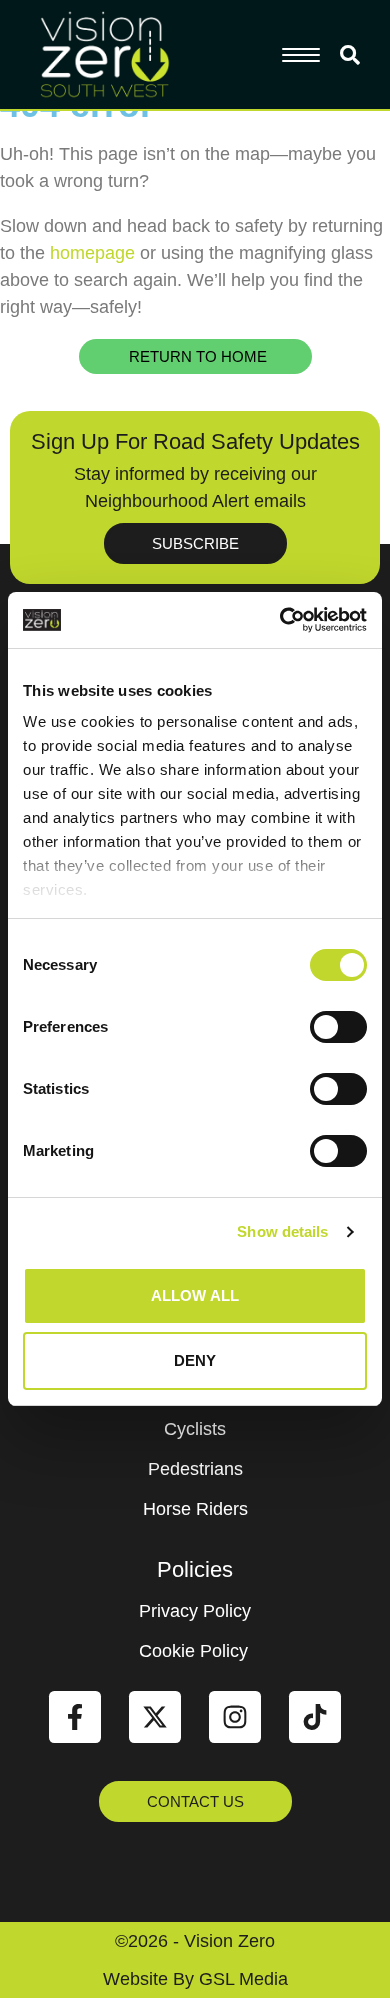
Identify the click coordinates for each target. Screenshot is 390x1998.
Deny (195, 1360)
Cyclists (195, 1429)
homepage (92, 253)
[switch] (338, 1027)
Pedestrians (195, 1469)
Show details (282, 1231)
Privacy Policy (195, 1611)
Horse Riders (195, 1509)
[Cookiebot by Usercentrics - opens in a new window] (280, 620)
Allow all (195, 1295)
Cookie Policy (193, 1651)
